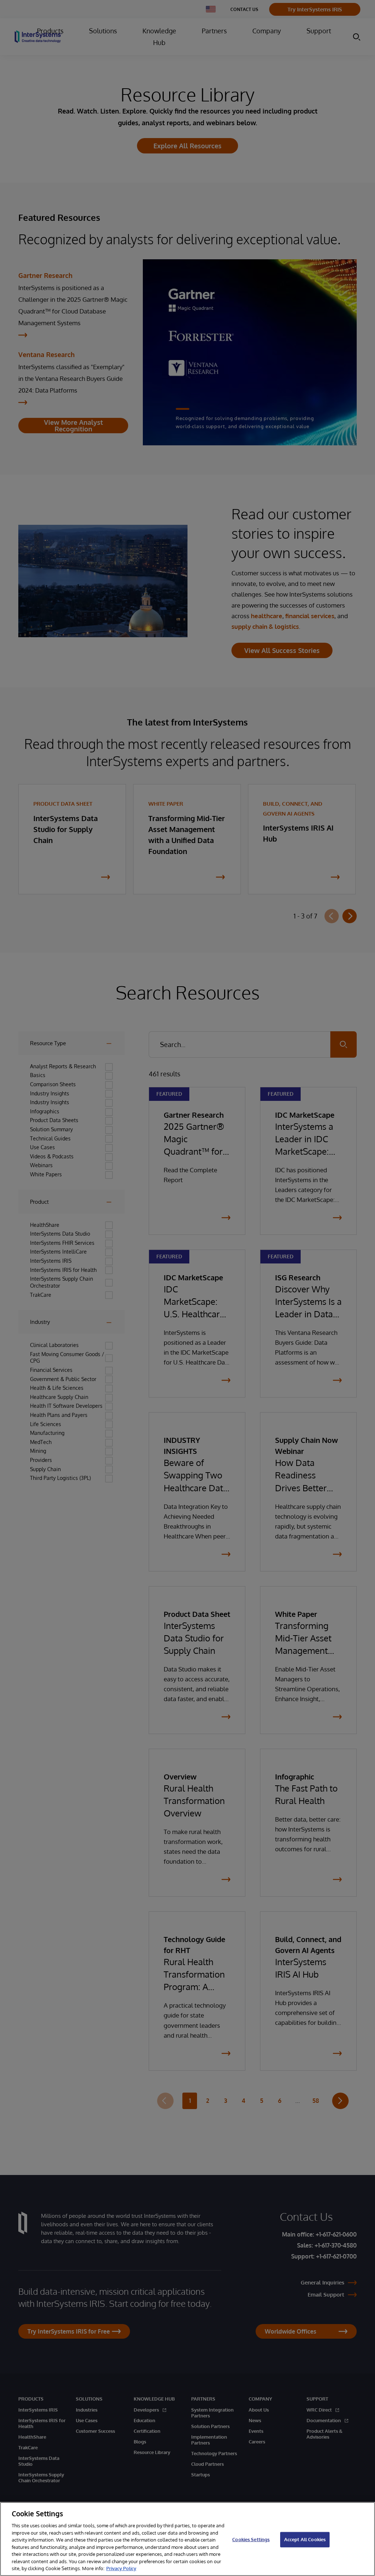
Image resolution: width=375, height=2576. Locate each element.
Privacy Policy (121, 2568)
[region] (187, 2539)
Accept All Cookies (305, 2539)
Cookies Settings (251, 2539)
